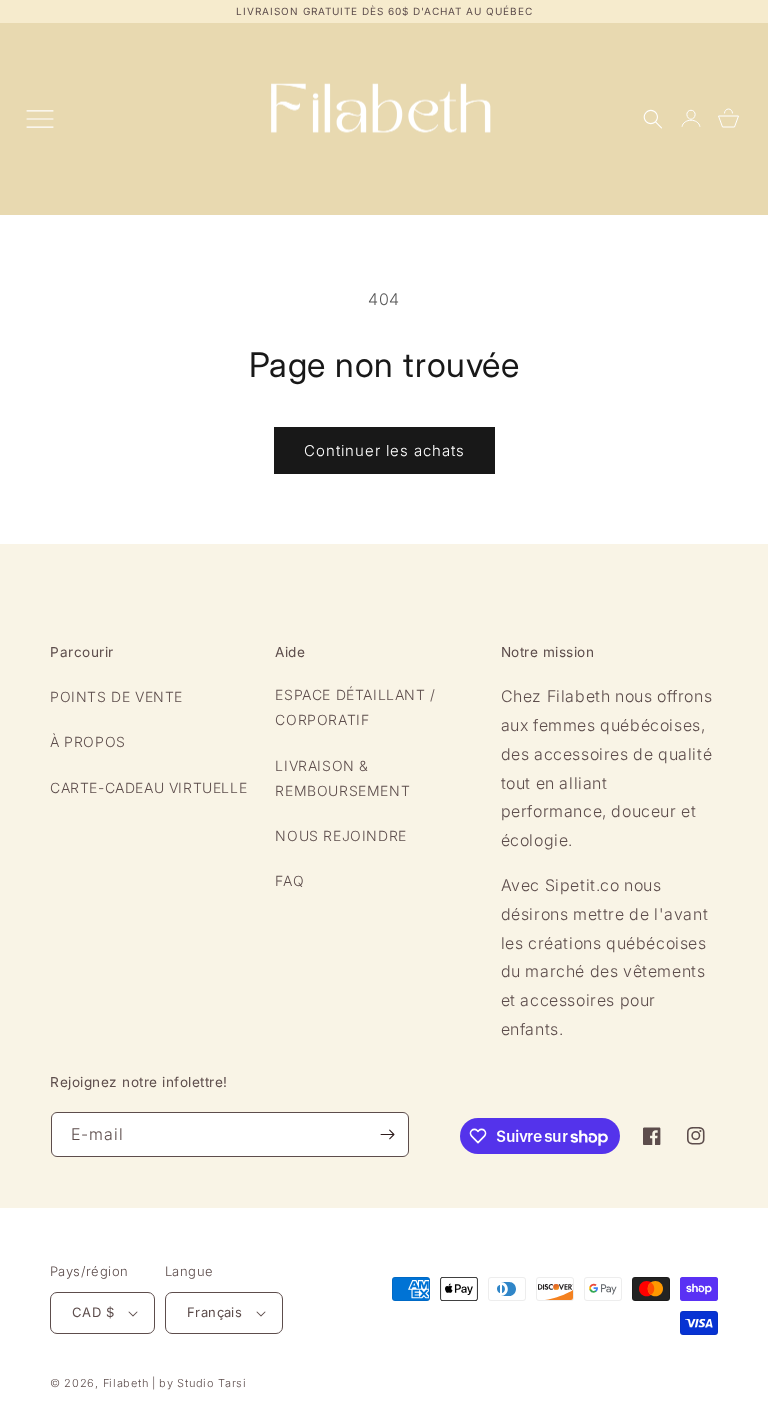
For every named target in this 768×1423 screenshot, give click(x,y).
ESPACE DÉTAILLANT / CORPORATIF (355, 707)
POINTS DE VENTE (116, 696)
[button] (653, 119)
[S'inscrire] (387, 1134)
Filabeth (126, 1383)
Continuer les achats (384, 450)
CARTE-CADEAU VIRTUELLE (148, 787)
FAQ (289, 880)
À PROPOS (88, 741)
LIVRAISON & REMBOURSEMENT (342, 778)
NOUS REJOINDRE (340, 835)
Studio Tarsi (211, 1383)
